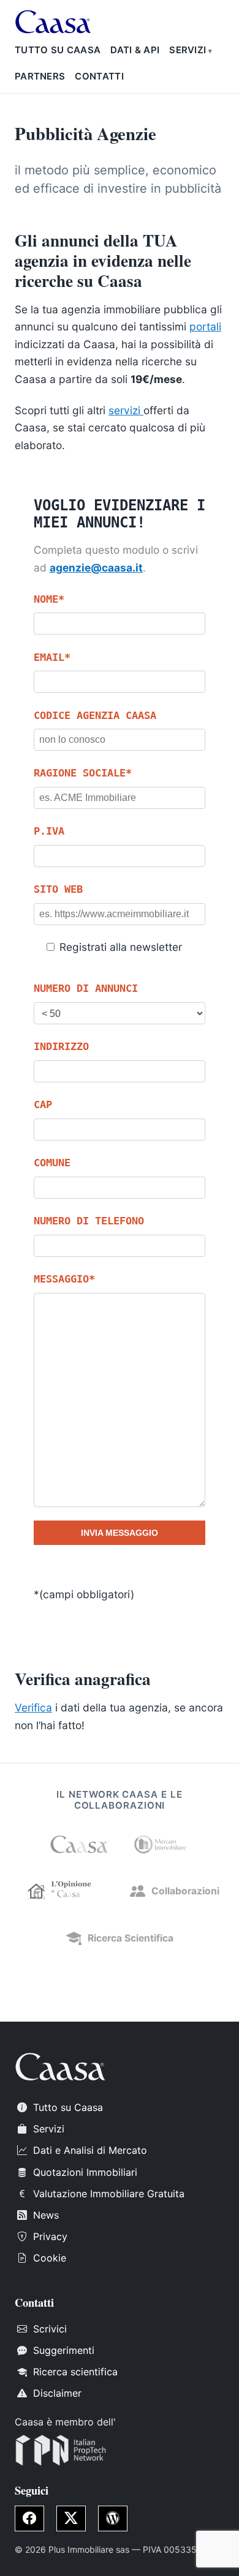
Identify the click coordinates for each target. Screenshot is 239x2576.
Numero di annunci (86, 988)
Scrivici (50, 2329)
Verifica (33, 1707)
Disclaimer (57, 2393)
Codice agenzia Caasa (95, 715)
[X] (71, 2518)
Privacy (50, 2236)
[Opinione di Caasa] (63, 1891)
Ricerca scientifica (75, 2372)
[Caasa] (79, 1844)
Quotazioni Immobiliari (85, 2172)
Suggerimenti (64, 2350)
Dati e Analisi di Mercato (90, 2150)
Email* (52, 657)
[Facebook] (29, 2518)
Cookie (50, 2258)
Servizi (188, 50)
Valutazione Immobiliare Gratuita (109, 2194)
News (46, 2215)
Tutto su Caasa (58, 50)
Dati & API (135, 50)
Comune (52, 1163)
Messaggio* (64, 1279)
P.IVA (49, 831)
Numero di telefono (89, 1221)
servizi (126, 410)
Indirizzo (61, 1046)
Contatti (99, 76)
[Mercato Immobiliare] (160, 1844)
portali (205, 326)
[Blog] (113, 2518)
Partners (40, 76)
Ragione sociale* (83, 773)
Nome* (49, 599)
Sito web (58, 889)
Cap (43, 1104)
